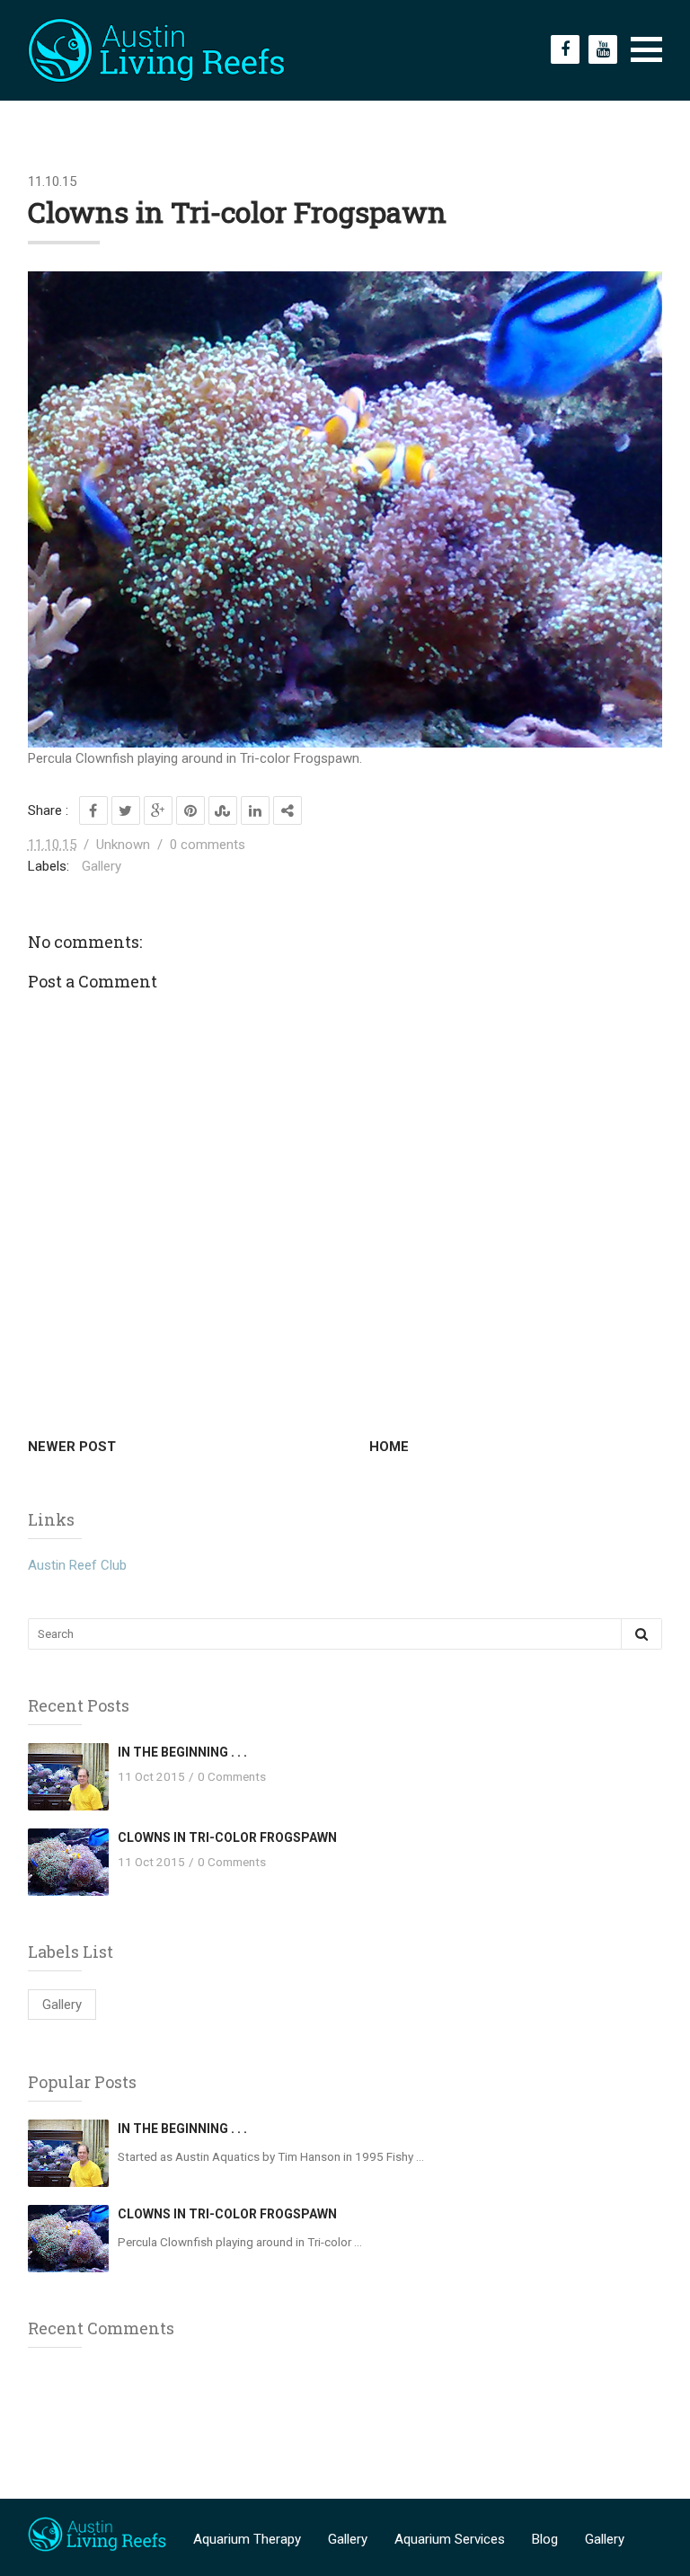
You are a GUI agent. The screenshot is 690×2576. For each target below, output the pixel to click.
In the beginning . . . (182, 1752)
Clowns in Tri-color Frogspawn (227, 1837)
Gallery (102, 866)
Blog (545, 2539)
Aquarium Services (450, 2539)
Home (389, 1447)
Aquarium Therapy (247, 2539)
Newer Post (72, 1447)
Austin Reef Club (77, 1565)
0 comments (208, 845)
